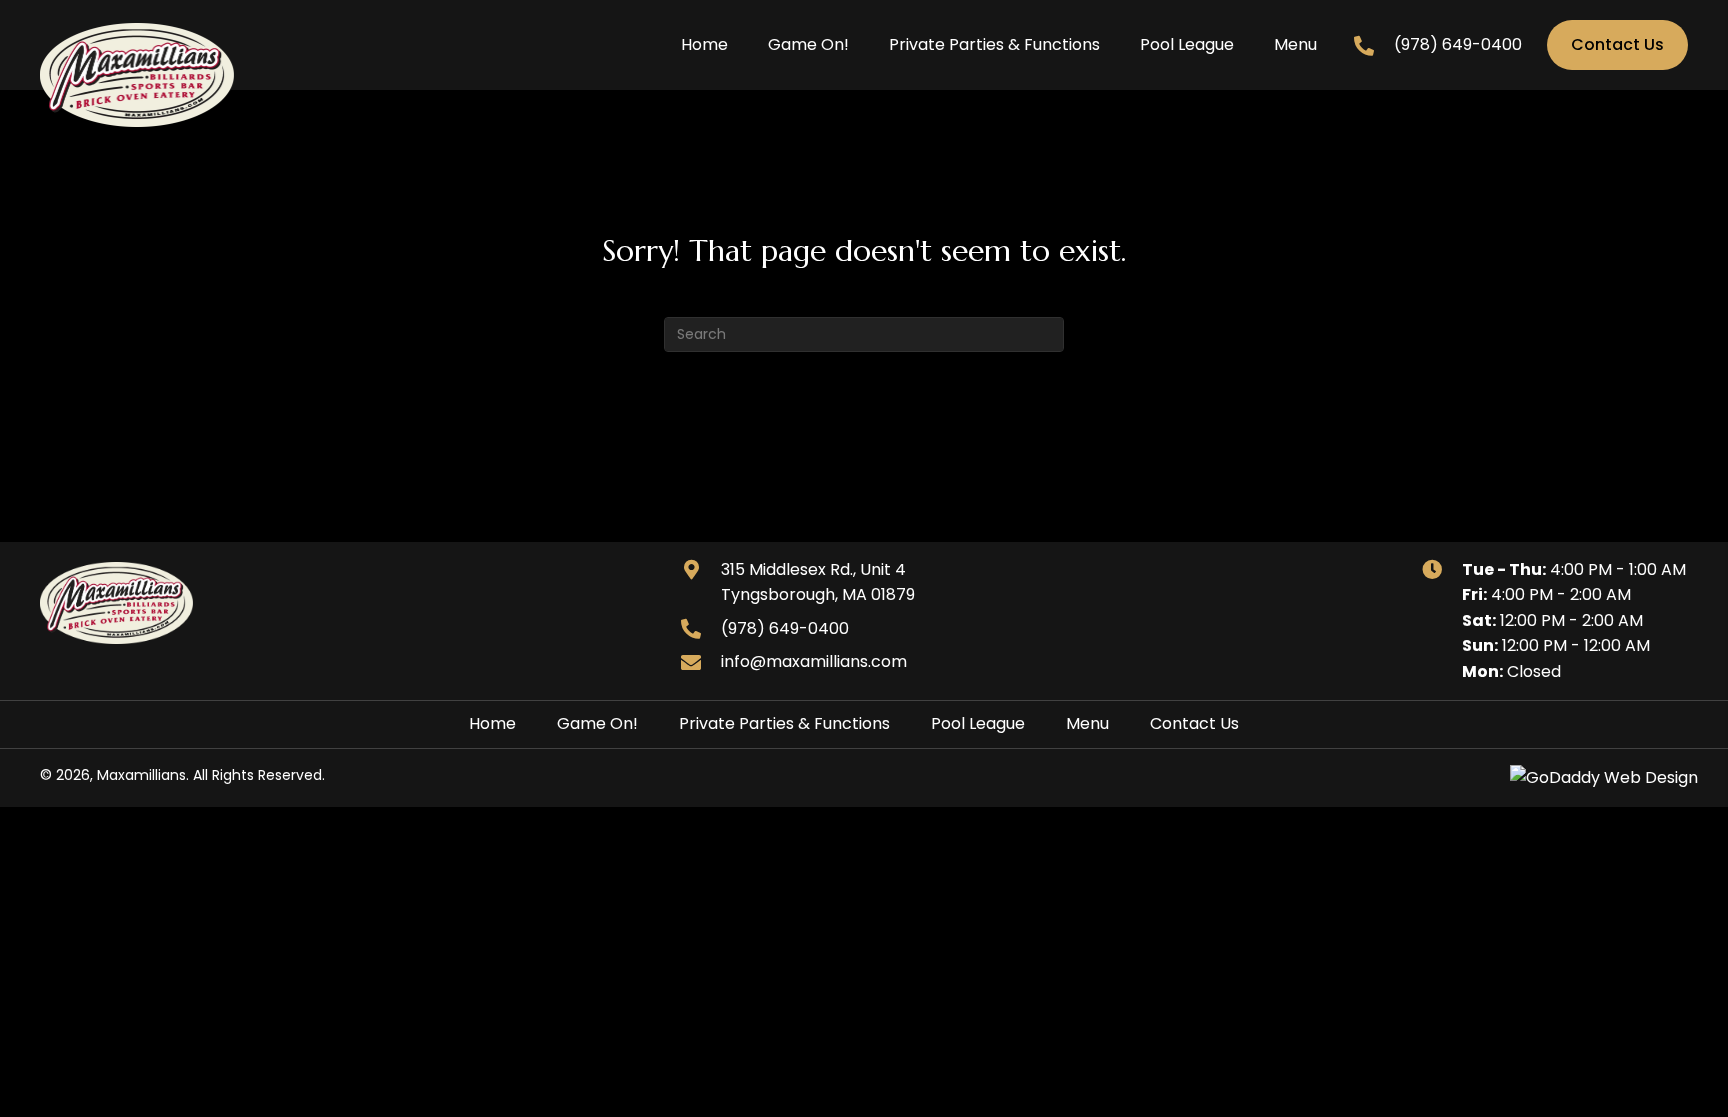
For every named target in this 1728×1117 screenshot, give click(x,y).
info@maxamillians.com (814, 661)
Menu (1087, 723)
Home (492, 723)
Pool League (978, 723)
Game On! (597, 723)
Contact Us (1194, 723)
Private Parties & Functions (784, 723)
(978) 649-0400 (1458, 44)
